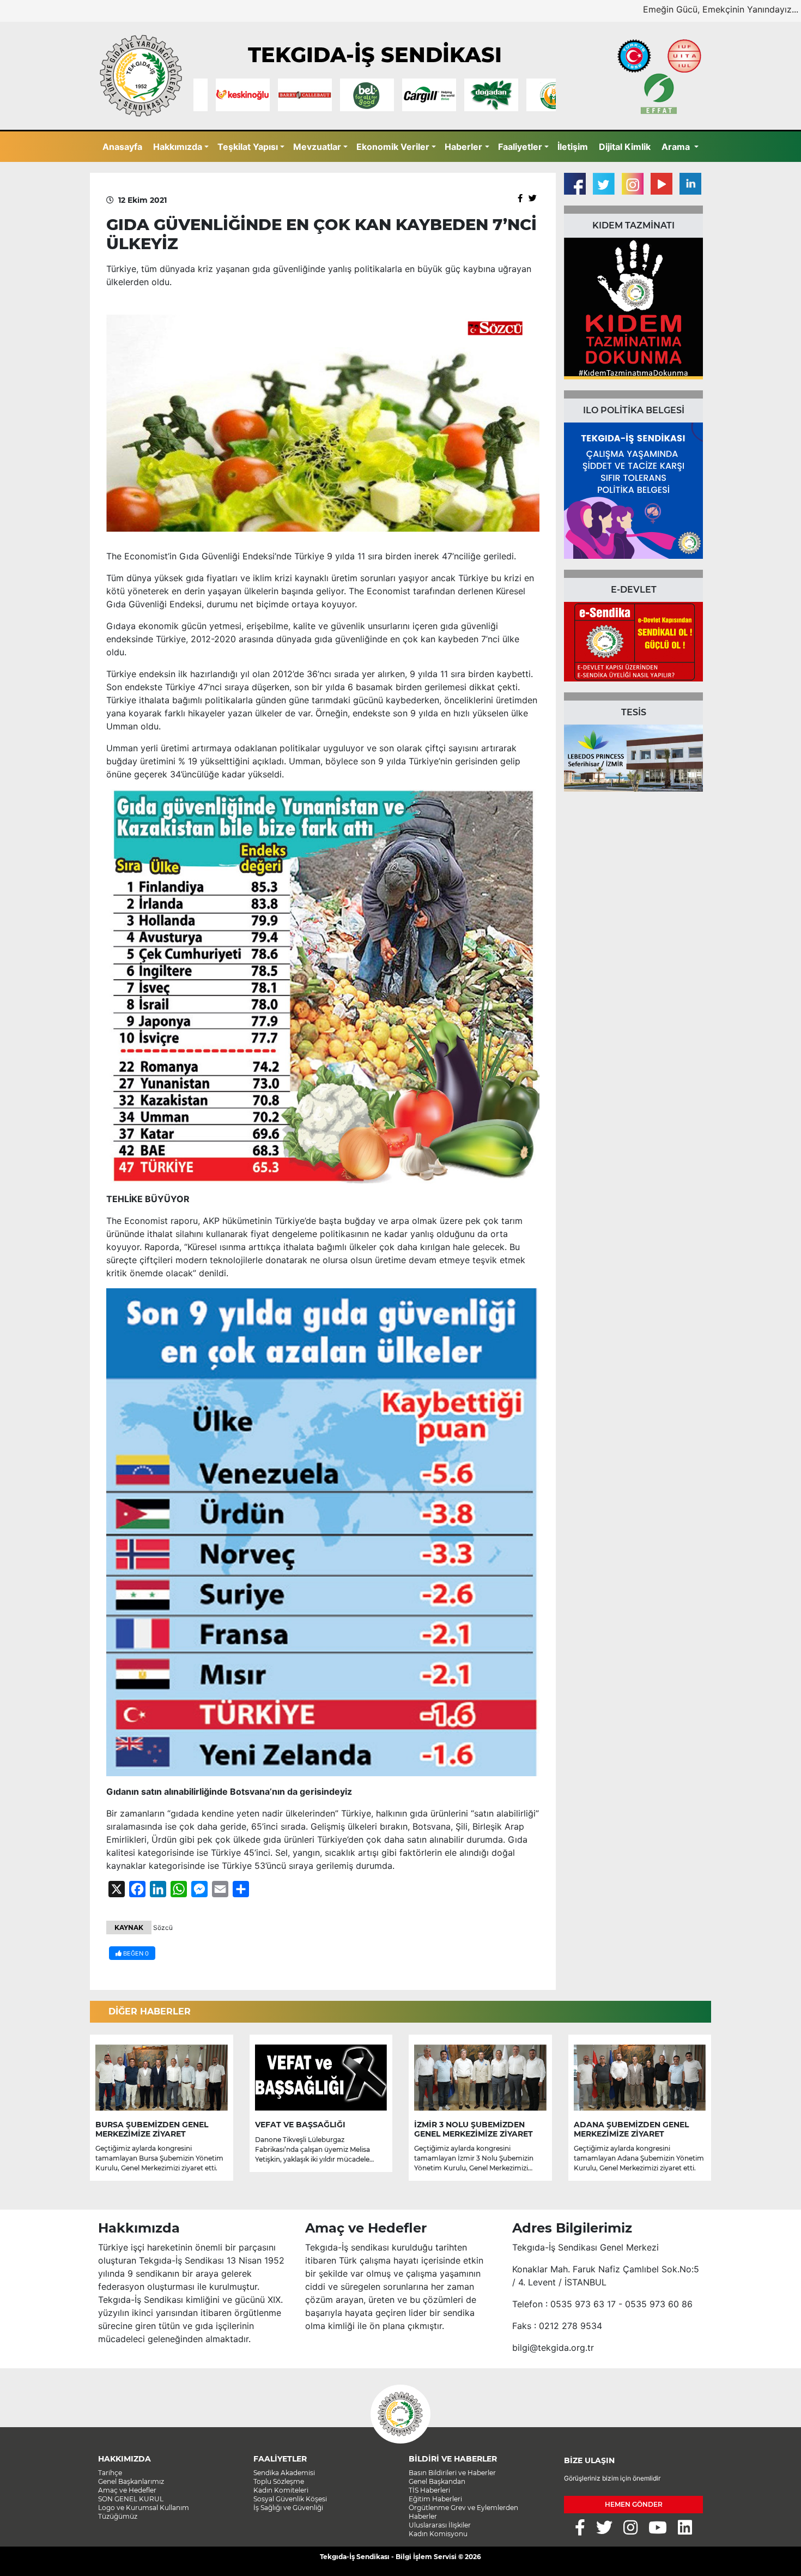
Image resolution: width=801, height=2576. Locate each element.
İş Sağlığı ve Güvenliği (288, 2508)
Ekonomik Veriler (393, 147)
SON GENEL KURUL (131, 2499)
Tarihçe (110, 2473)
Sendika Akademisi (284, 2473)
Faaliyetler (520, 147)
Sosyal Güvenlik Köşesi (290, 2499)
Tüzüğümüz (118, 2516)
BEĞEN (135, 1953)
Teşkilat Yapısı (248, 147)
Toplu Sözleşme (279, 2481)
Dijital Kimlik (625, 147)
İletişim (573, 147)
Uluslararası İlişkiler (440, 2525)
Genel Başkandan (437, 2481)
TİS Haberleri (429, 2490)
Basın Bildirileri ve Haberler (452, 2473)
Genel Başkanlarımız (131, 2481)
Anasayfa (122, 147)
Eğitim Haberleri (435, 2499)
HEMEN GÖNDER (634, 2504)
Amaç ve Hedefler (127, 2490)
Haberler (463, 147)
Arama (677, 147)
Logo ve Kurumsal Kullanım (144, 2508)
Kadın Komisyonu (438, 2534)
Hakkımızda (178, 147)
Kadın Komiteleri (281, 2490)
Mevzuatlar (317, 147)
